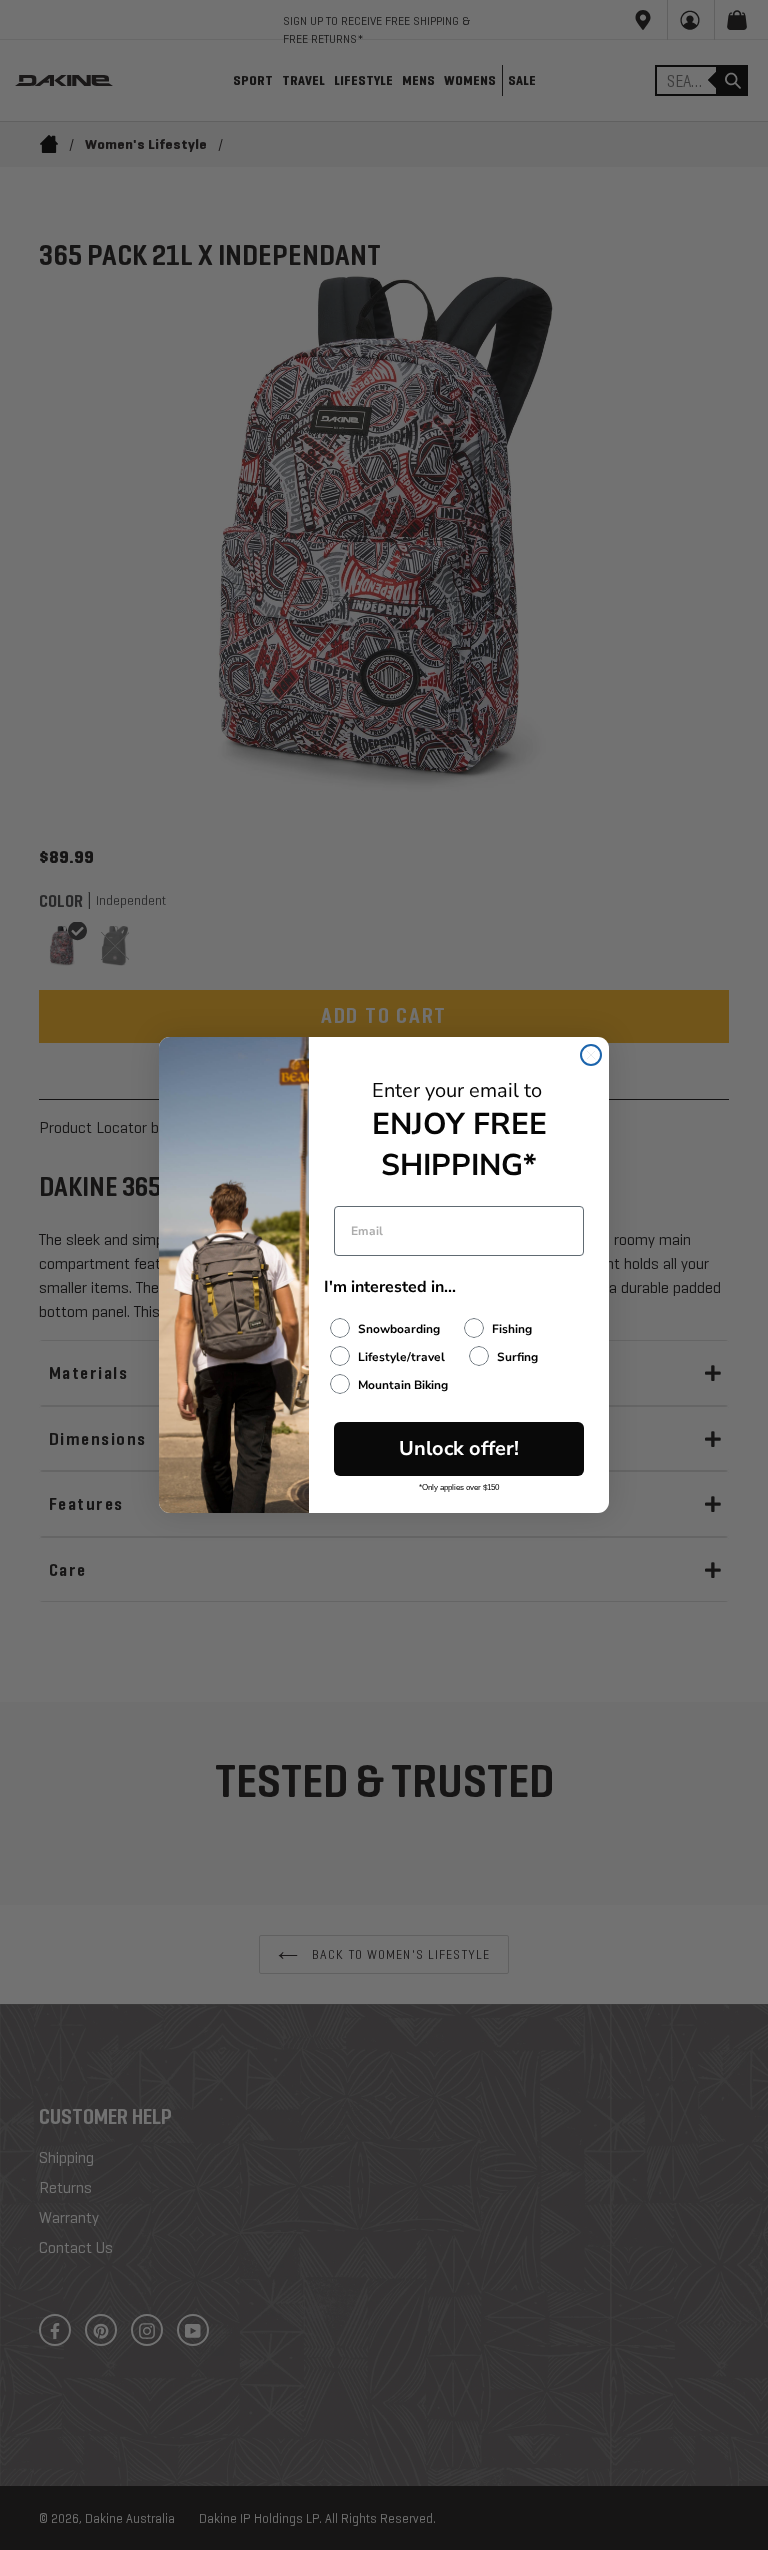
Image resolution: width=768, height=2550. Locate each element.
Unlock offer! (459, 1448)
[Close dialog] (591, 1055)
